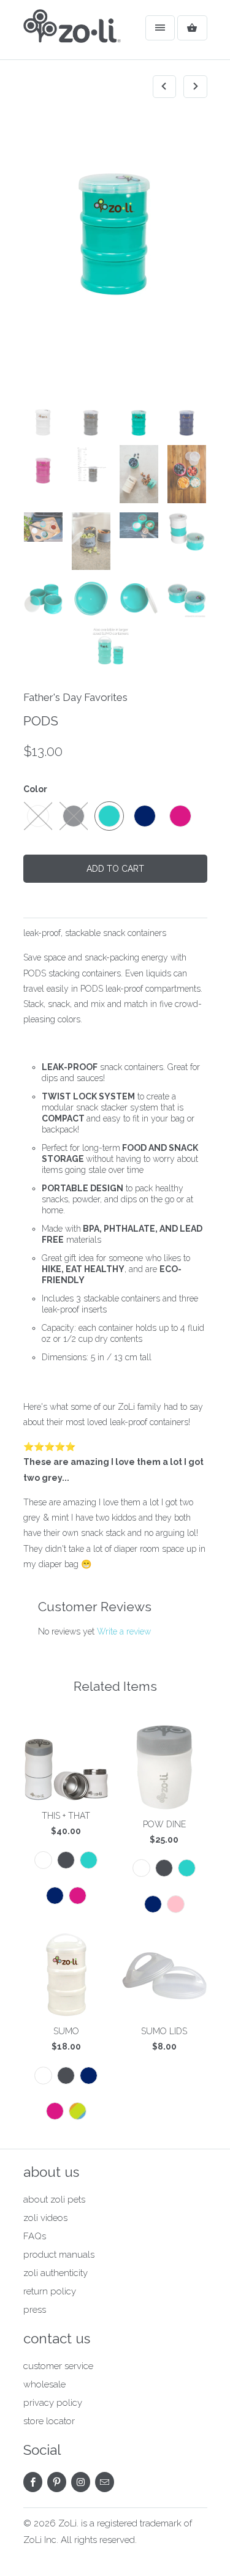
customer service (58, 2366)
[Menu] (160, 28)
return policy (50, 2291)
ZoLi (67, 2523)
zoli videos (45, 2218)
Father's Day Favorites (75, 697)
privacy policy (53, 2403)
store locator (49, 2421)
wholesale (44, 2384)
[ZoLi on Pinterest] (57, 2482)
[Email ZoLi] (105, 2482)
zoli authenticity (56, 2273)
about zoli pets (54, 2200)
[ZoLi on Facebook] (33, 2482)
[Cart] (192, 28)
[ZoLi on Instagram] (81, 2482)
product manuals (59, 2255)
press (35, 2310)
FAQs (35, 2236)
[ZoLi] (72, 34)
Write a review (124, 1631)
